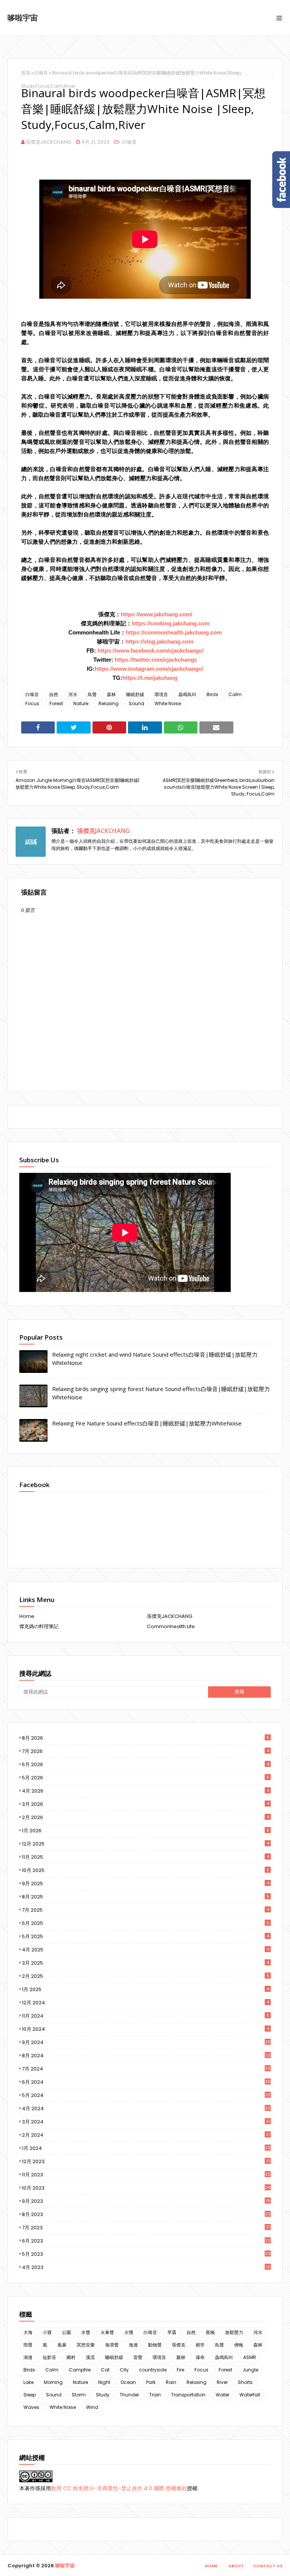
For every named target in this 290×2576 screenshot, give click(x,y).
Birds (212, 694)
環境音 (161, 694)
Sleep (30, 2395)
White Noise (168, 703)
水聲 (86, 2332)
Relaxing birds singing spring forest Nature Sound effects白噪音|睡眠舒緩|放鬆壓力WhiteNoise (161, 1393)
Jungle (250, 2370)
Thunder (129, 2395)
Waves (31, 2407)
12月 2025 (146, 1844)
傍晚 (239, 2345)
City (124, 2370)
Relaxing (109, 703)
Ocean (128, 2382)
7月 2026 (146, 1751)
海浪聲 (112, 2345)
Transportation (188, 2395)
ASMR (250, 2357)
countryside (153, 2370)
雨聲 (28, 2345)
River (222, 2382)
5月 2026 (146, 1778)
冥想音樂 (86, 2345)
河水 (73, 694)
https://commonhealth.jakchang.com (174, 632)
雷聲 (138, 2357)
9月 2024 (146, 2042)
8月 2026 (146, 1738)
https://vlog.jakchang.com (159, 641)
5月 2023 (146, 2254)
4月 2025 (146, 1950)
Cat (105, 2370)
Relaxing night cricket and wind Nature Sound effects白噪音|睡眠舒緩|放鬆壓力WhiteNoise (155, 1359)
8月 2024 (146, 2056)
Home (27, 1616)
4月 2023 (146, 2267)
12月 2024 (146, 2003)
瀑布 (200, 2357)
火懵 (129, 2332)
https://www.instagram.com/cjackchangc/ (149, 669)
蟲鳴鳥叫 (187, 694)
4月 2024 (146, 2108)
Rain (171, 2382)
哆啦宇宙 (23, 18)
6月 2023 (146, 2241)
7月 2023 (146, 2228)
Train (155, 2395)
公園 (66, 2332)
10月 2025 (146, 1870)
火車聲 (107, 2332)
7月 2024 (146, 2069)
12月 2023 (146, 2161)
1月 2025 (146, 1989)
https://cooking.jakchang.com (171, 623)
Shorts (245, 2382)
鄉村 (71, 2357)
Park (151, 2382)
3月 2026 (146, 1804)
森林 (111, 694)
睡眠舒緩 (135, 694)
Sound (137, 703)
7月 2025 (146, 1910)
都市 (200, 2345)
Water (222, 2395)
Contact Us (268, 2566)
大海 (28, 2332)
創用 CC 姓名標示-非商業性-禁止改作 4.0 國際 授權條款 (119, 2488)
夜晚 (210, 2332)
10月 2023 (146, 2188)
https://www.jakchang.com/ (157, 614)
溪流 (90, 2357)
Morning (53, 2382)
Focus (32, 703)
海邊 (133, 2345)
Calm (235, 694)
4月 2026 (146, 1791)
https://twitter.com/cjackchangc (156, 660)
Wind (92, 2407)
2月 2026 (146, 1817)
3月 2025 (146, 1963)
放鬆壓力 (234, 2332)
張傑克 (179, 2345)
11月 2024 (146, 2016)
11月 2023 (146, 2175)
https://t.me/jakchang (150, 678)
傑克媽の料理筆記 (39, 1626)
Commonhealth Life (171, 1626)
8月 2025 (146, 1897)
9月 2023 (146, 2201)
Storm (79, 2395)
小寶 (47, 2332)
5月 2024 (146, 2095)
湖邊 (28, 2357)
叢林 (181, 2357)
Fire (180, 2370)
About (236, 2566)
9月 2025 (146, 1884)
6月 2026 (146, 1764)
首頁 (26, 73)
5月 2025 (146, 1936)
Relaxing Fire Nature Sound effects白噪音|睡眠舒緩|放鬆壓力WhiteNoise (147, 1423)
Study (103, 2395)
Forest (56, 703)
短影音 (49, 2357)
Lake (29, 2382)
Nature (81, 703)
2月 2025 (146, 1976)
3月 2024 (146, 2122)
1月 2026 (146, 1831)
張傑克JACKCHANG (48, 142)
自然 (54, 694)
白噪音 (41, 73)
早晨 (172, 2332)
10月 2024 (146, 2029)
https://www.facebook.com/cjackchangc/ (150, 651)
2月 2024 (146, 2135)
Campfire (80, 2370)
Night (104, 2382)
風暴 (62, 2345)
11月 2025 (146, 1857)
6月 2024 (146, 2082)
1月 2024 (146, 2148)
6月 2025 (146, 1923)
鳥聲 (92, 694)
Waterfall (250, 2395)
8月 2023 (146, 2214)
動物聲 (155, 2345)
